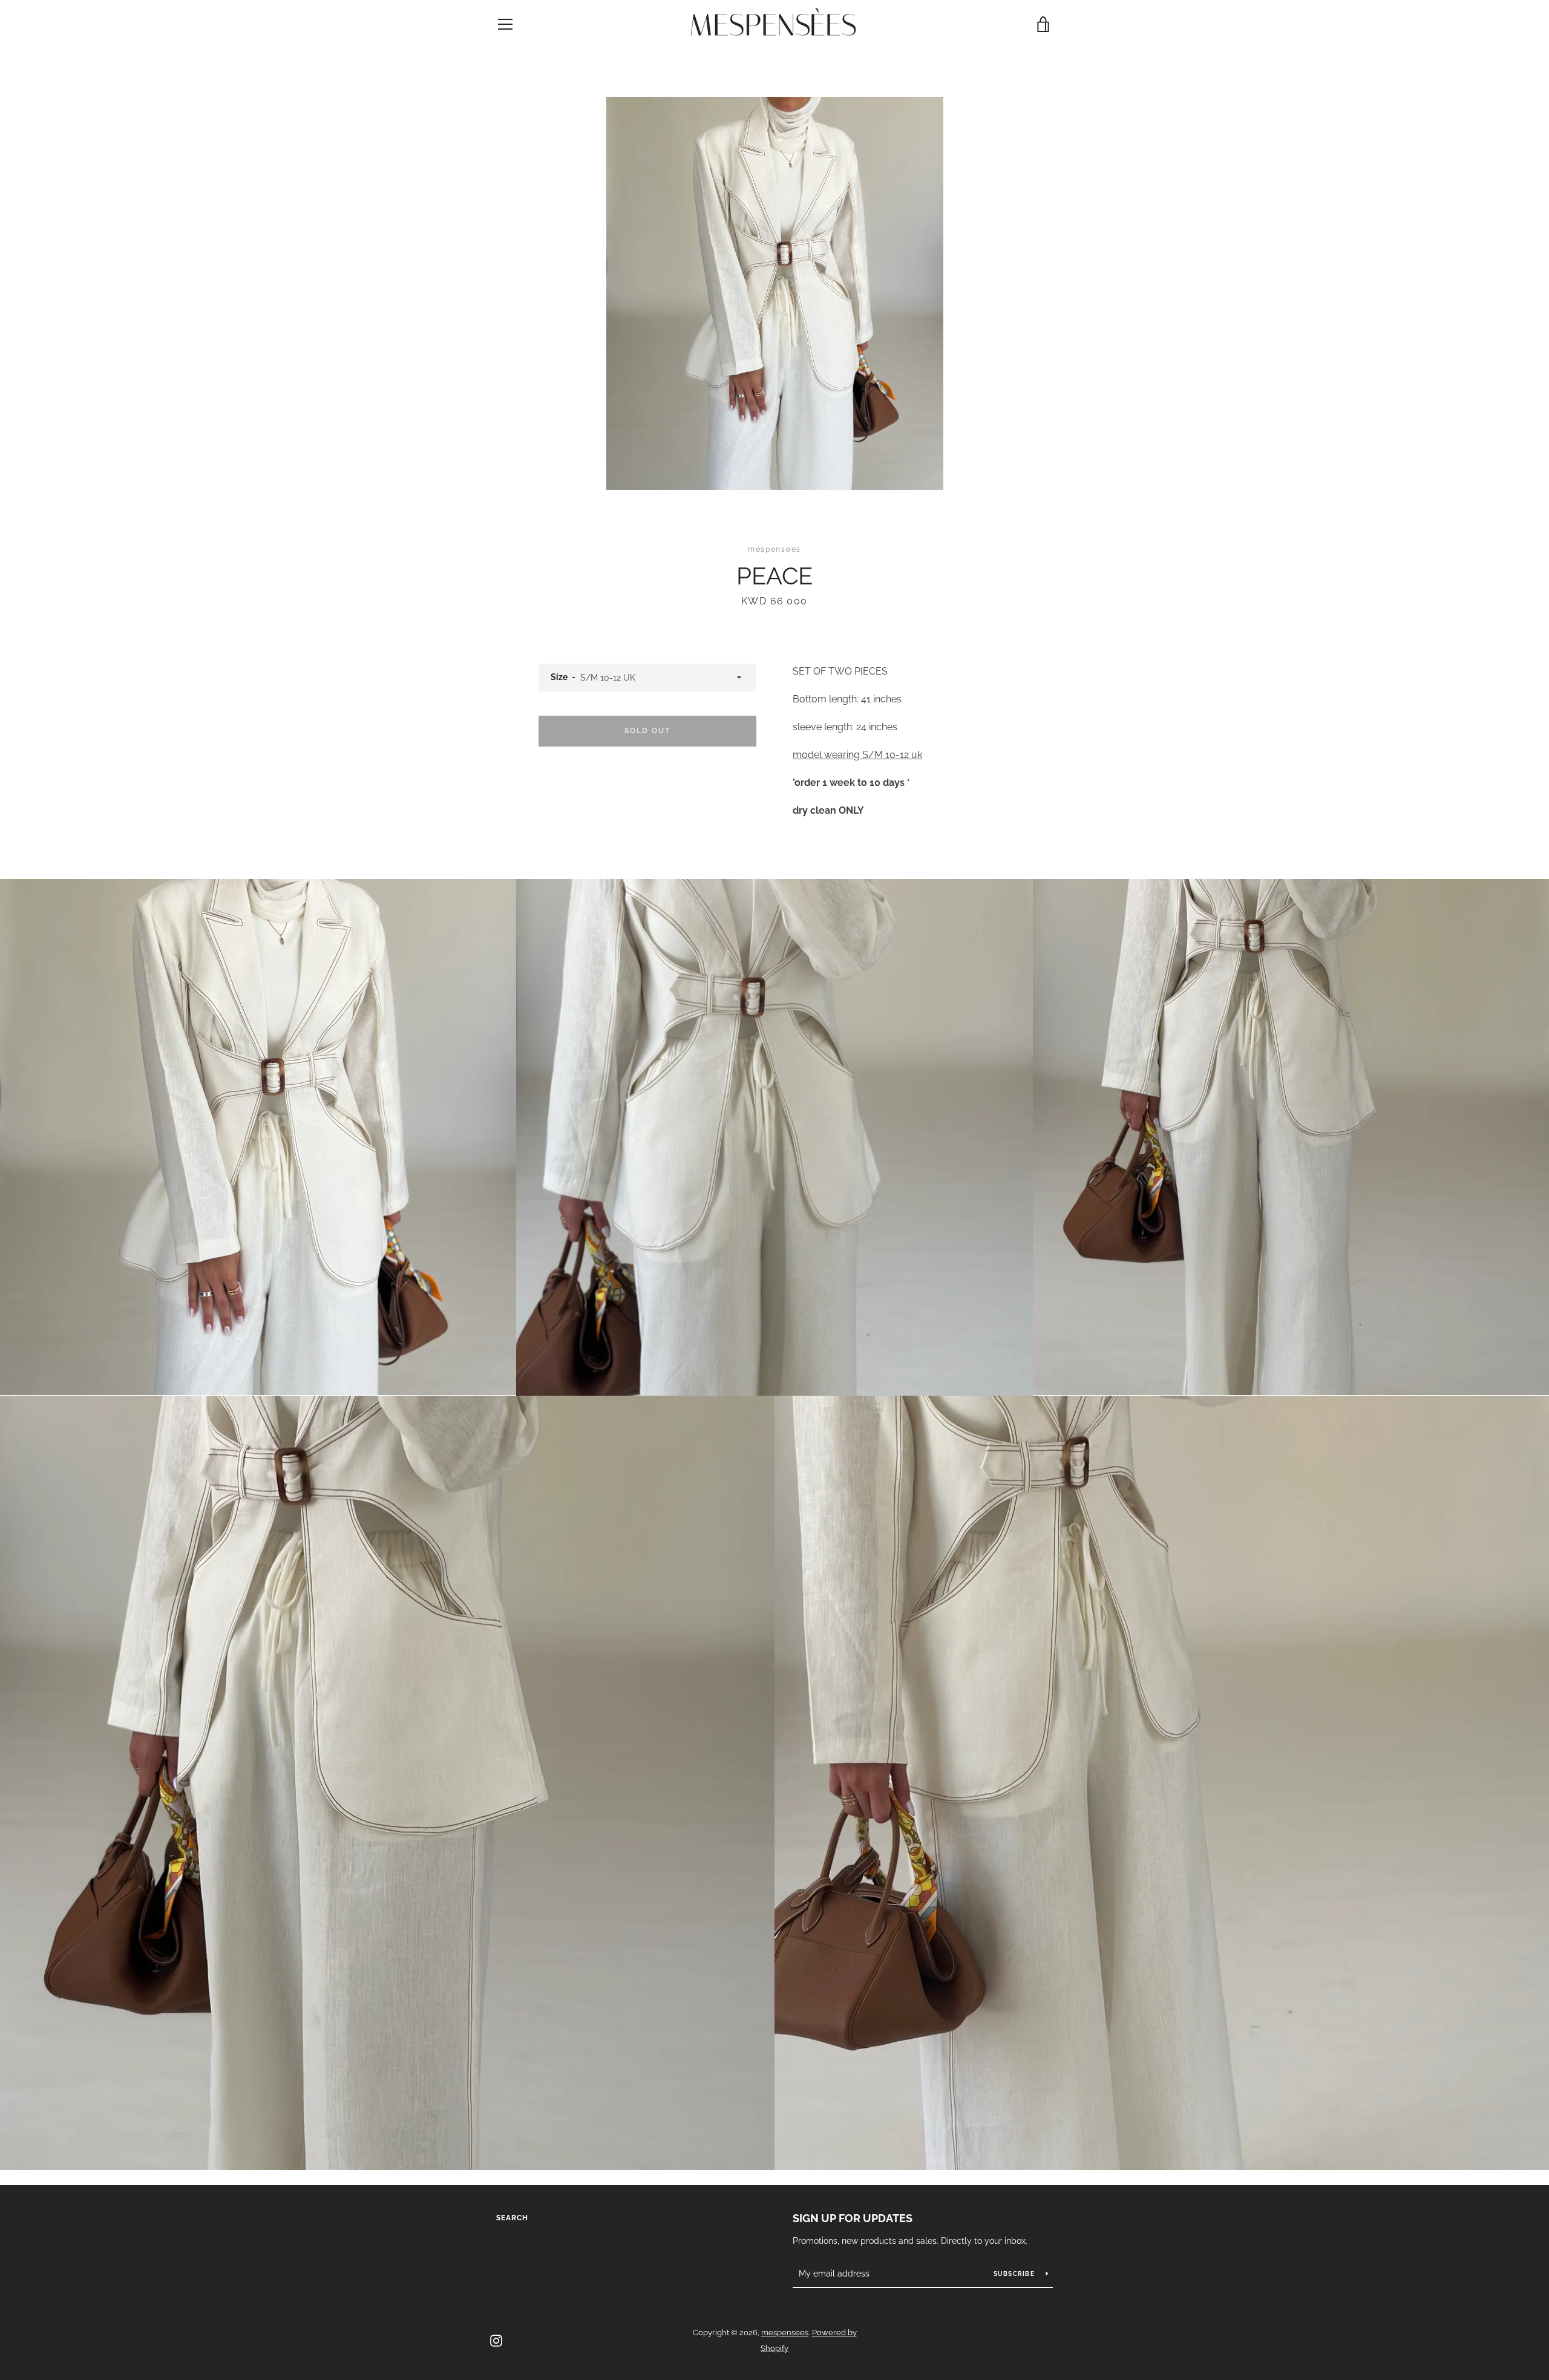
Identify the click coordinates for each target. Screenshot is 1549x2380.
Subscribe (1015, 2274)
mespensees (785, 2333)
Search (512, 2218)
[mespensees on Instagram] (496, 2340)
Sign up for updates (853, 2218)
